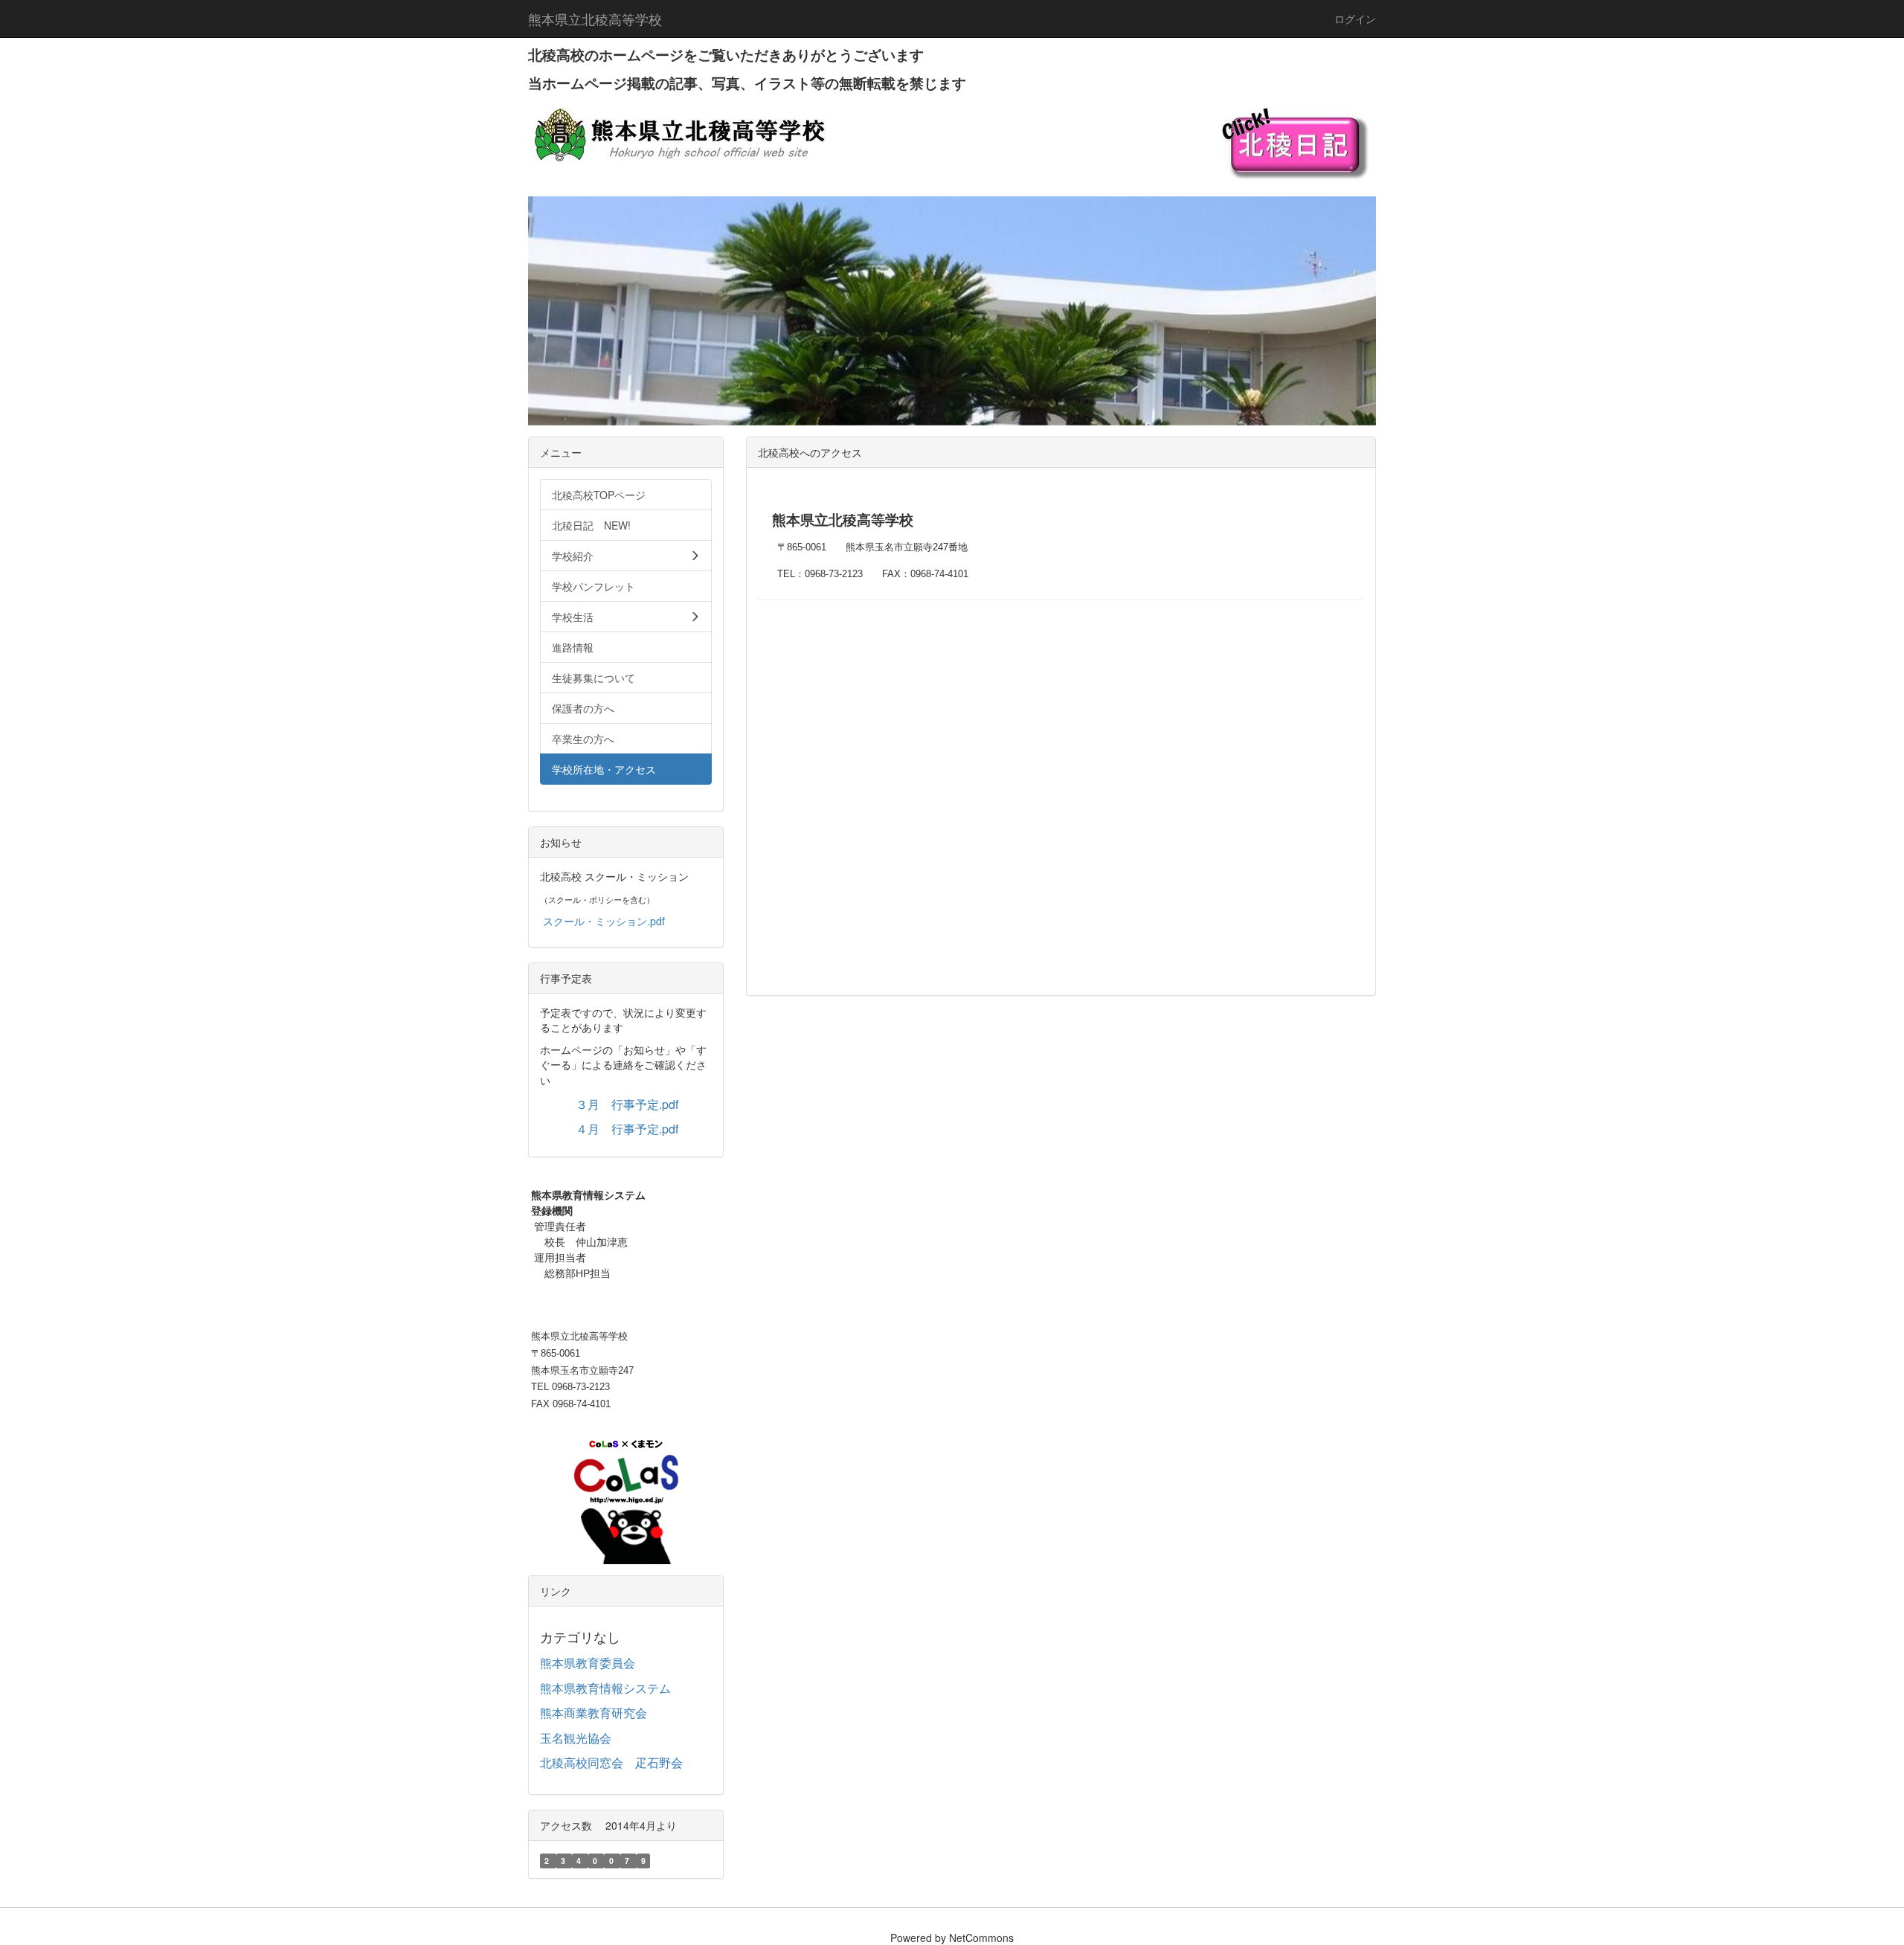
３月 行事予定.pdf (627, 1104)
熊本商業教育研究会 (594, 1713)
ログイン (1355, 19)
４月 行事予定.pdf (627, 1129)
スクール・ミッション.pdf (604, 921)
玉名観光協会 (576, 1738)
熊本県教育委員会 (588, 1663)
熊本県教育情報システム (605, 1688)
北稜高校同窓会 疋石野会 (611, 1762)
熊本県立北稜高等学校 (595, 19)
